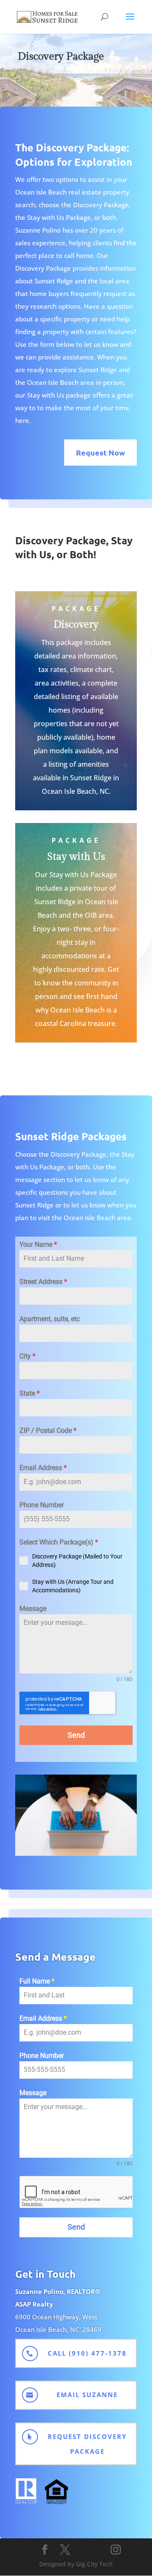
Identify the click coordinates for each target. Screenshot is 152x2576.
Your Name (38, 1244)
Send (76, 1735)
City (27, 1356)
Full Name (37, 1981)
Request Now (100, 452)
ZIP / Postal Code (48, 1431)
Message (33, 1609)
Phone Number (42, 1505)
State (30, 1393)
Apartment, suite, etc (50, 1319)
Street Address (43, 1282)
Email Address (43, 1468)
